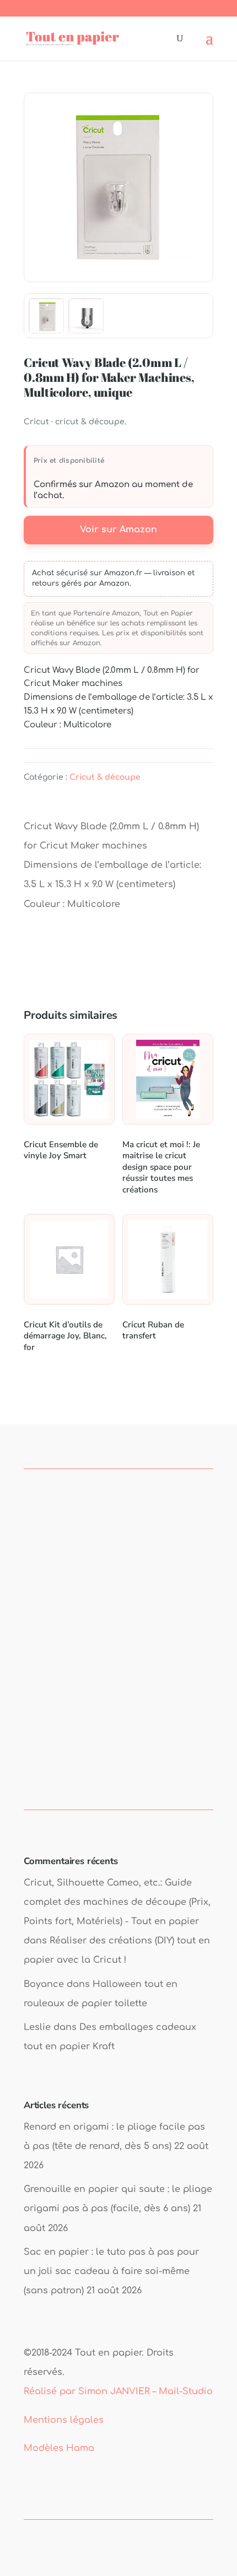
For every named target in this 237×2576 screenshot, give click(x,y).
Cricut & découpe (105, 777)
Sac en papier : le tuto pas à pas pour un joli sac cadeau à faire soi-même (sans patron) (111, 2271)
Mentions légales (64, 2420)
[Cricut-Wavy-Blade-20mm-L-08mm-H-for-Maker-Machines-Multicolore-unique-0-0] (87, 316)
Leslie (37, 2027)
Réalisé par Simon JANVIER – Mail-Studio (118, 2391)
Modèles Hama (59, 2448)
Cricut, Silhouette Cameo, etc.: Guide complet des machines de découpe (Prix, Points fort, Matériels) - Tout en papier (117, 1902)
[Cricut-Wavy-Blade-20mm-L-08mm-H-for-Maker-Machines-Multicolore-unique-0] (118, 187)
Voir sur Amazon (118, 530)
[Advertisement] (118, 1655)
